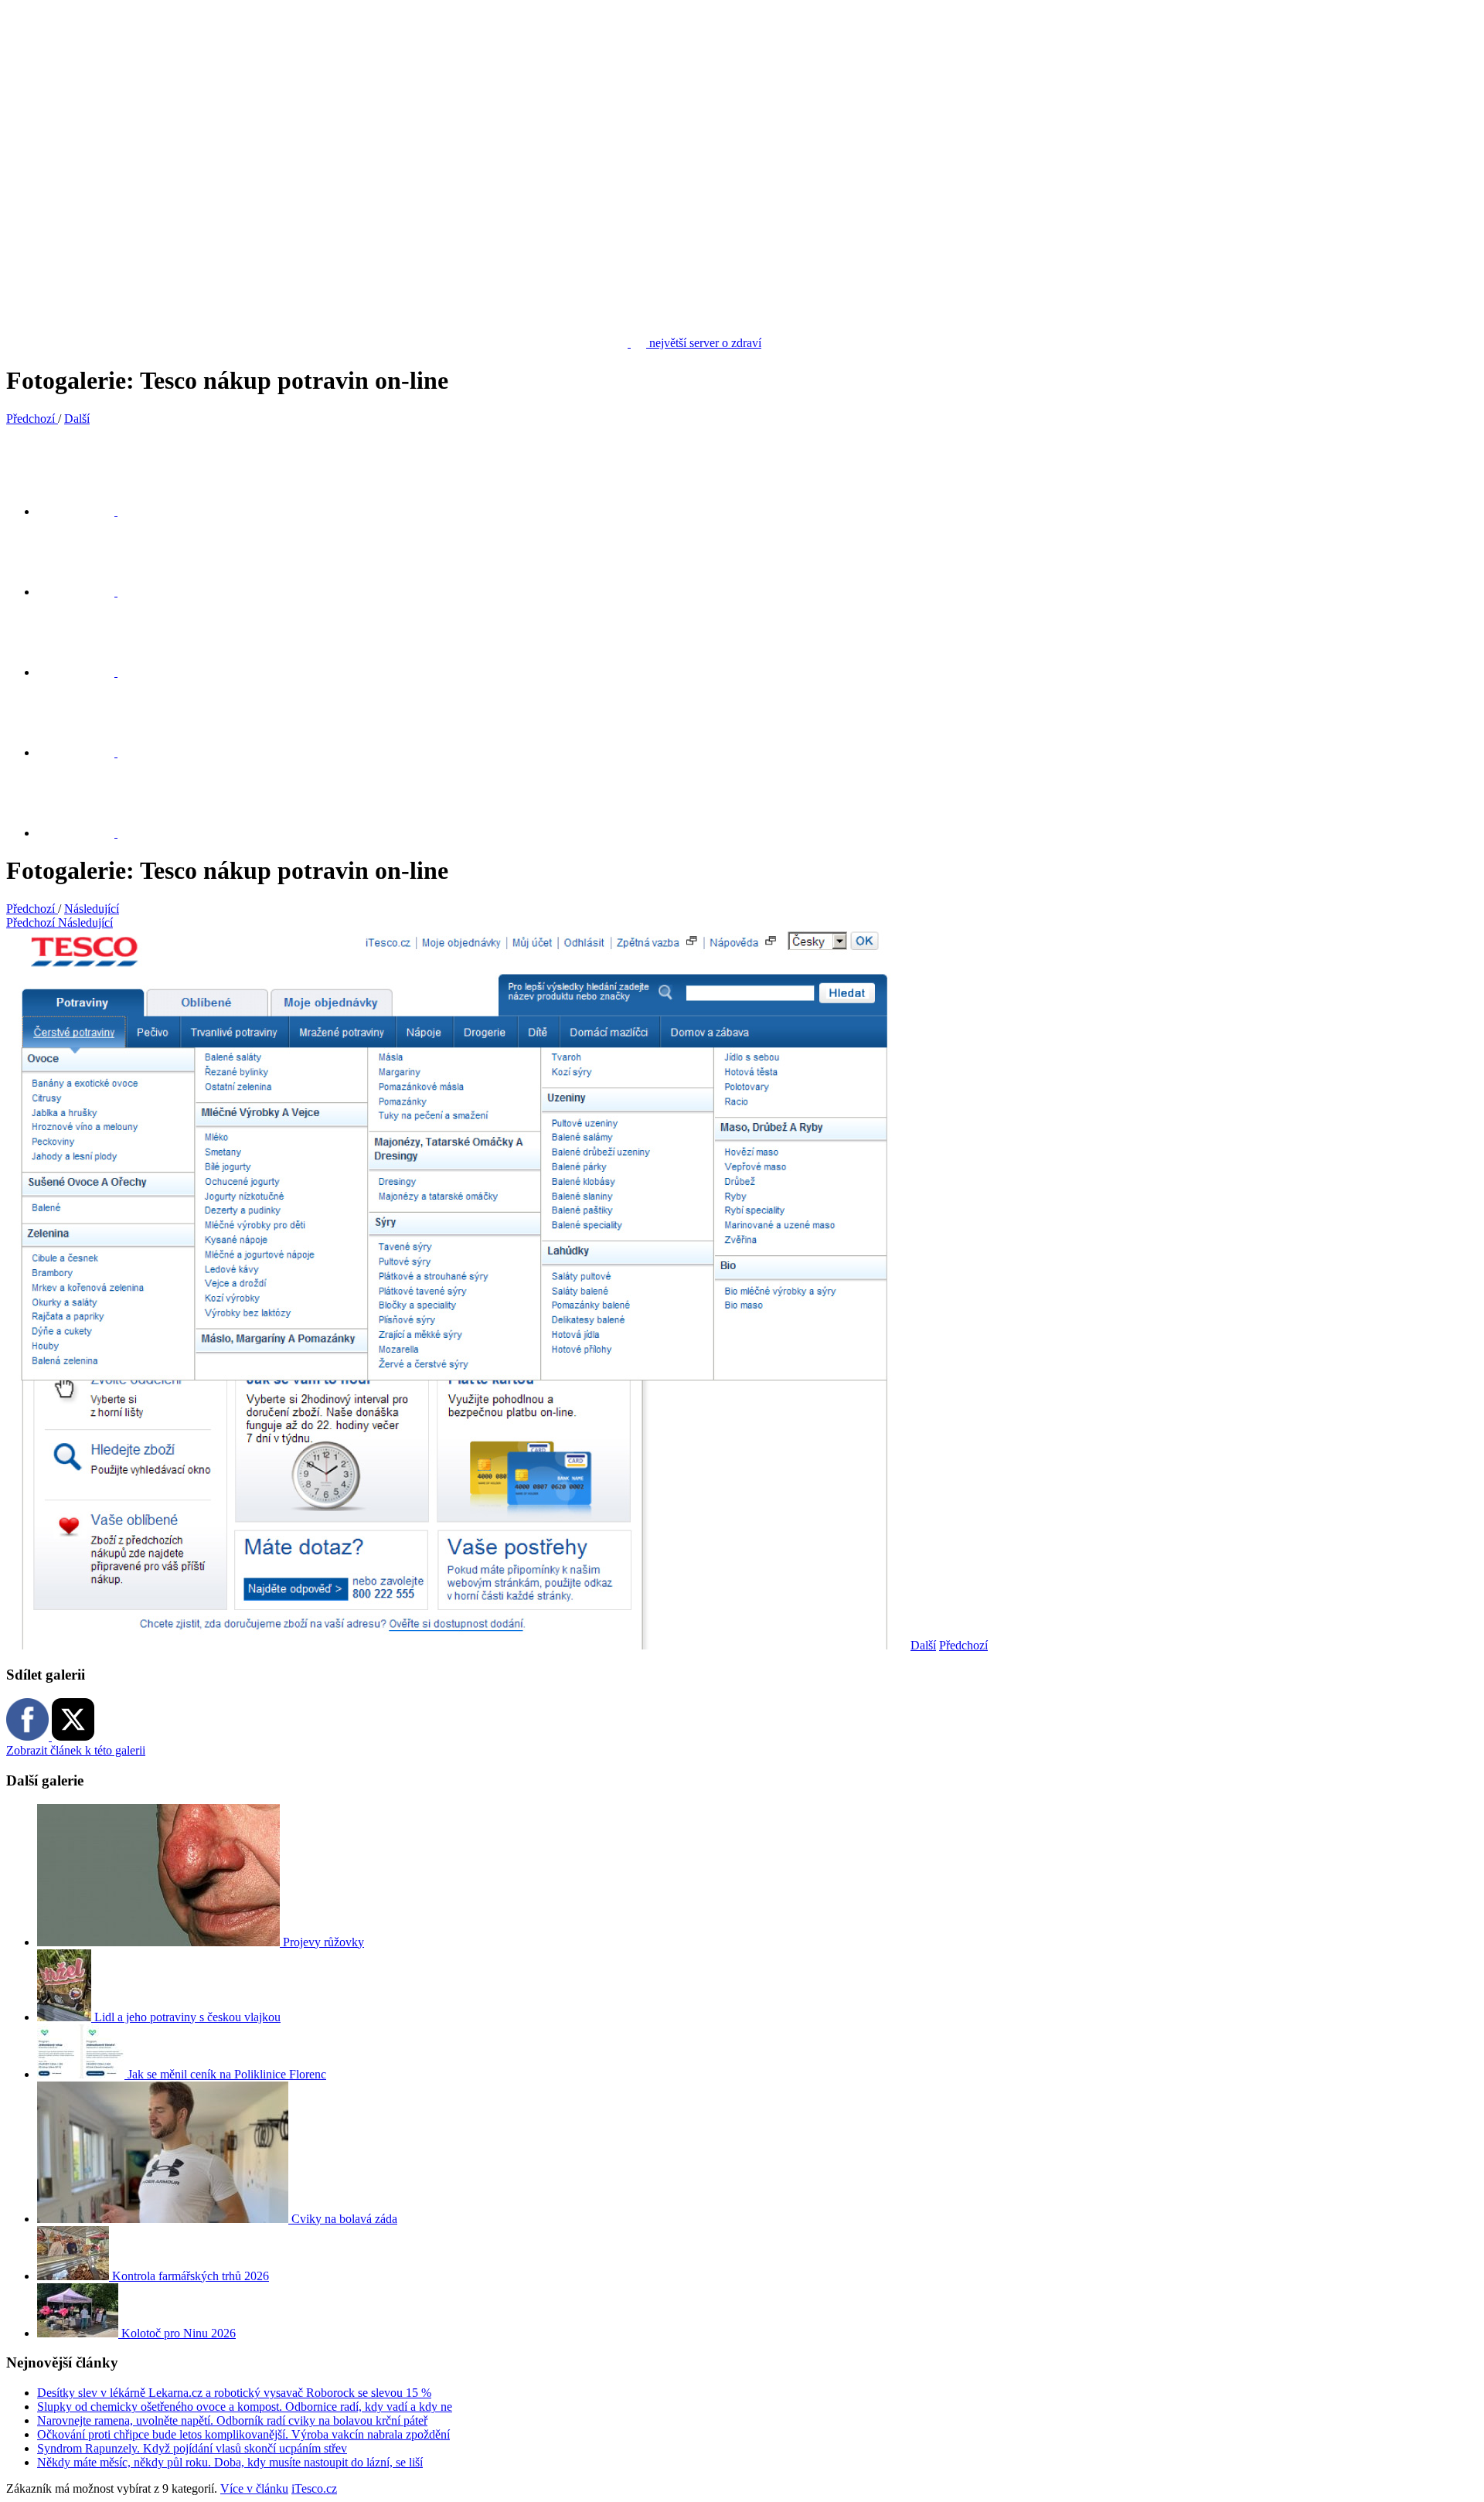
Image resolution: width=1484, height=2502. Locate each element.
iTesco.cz (314, 2488)
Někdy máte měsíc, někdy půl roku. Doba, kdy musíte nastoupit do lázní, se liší (230, 2462)
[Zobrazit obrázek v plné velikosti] (85, 672)
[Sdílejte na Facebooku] (85, 592)
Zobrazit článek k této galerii (76, 1750)
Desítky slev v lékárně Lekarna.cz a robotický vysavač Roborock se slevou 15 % (234, 2393)
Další (923, 1645)
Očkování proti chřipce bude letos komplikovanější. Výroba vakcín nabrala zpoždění (243, 2434)
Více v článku (254, 2488)
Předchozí (963, 1645)
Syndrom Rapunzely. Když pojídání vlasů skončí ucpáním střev (192, 2448)
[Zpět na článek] (85, 833)
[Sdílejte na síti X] (85, 511)
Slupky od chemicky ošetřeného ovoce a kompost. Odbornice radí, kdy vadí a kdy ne (245, 2407)
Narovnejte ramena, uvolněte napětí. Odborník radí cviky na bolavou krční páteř (232, 2420)
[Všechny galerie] (85, 752)
